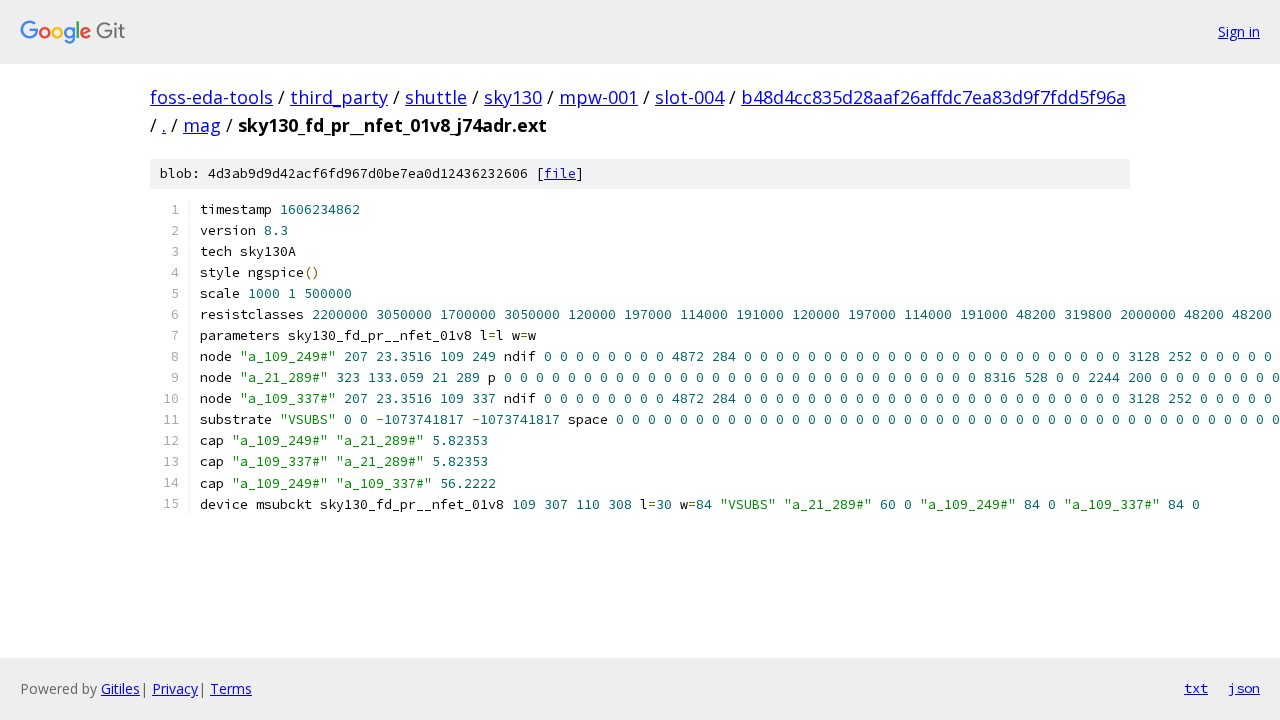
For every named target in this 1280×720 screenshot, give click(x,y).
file (560, 173)
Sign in (1239, 31)
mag (202, 125)
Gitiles (120, 688)
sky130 (513, 97)
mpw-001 (598, 97)
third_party (339, 97)
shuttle (436, 97)
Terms (231, 688)
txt (1196, 688)
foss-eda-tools (211, 97)
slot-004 (689, 97)
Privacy (175, 688)
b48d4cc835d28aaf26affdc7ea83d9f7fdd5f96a (933, 97)
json (1244, 688)
